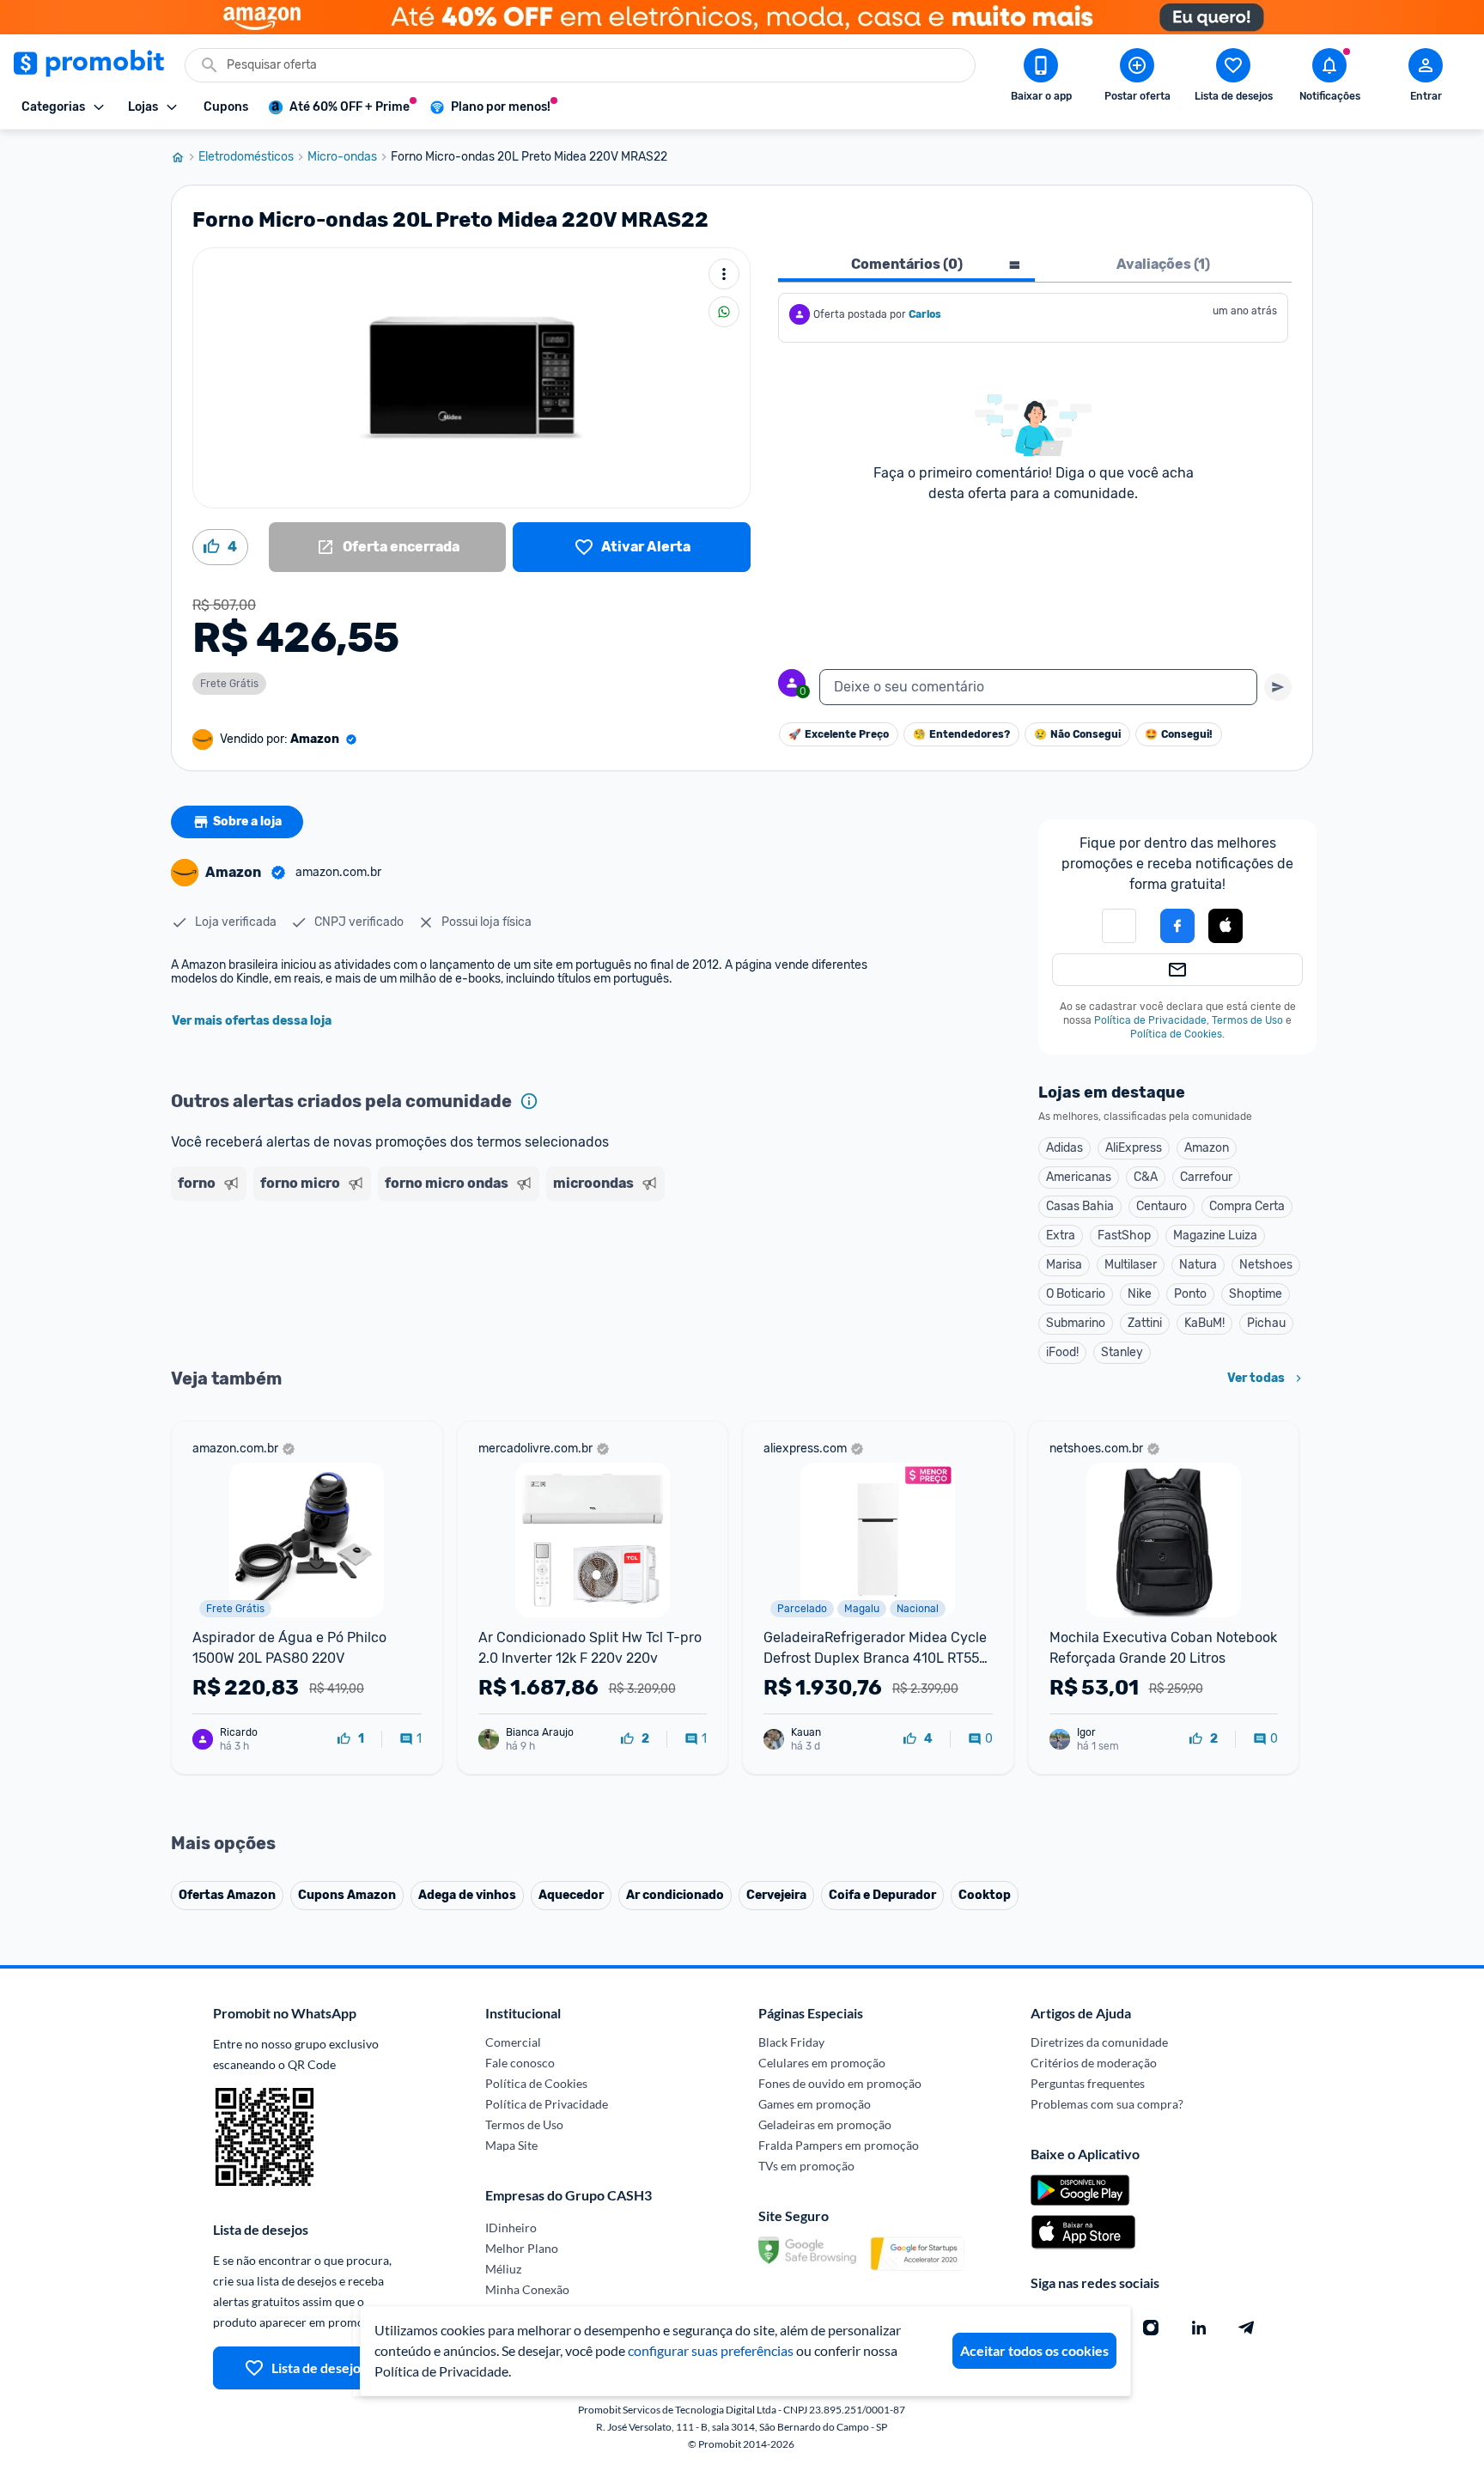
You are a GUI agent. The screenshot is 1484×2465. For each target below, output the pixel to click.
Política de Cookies (1176, 1034)
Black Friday (791, 2042)
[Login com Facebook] (1177, 926)
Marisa (1064, 1265)
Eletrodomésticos (246, 157)
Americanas (1079, 1177)
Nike (1140, 1294)
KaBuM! (1204, 1323)
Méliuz (503, 2269)
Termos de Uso (1247, 1020)
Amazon (1207, 1148)
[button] (1119, 926)
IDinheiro (511, 2228)
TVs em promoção (806, 2166)
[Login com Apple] (1226, 926)
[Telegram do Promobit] (1247, 2328)
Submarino (1076, 1323)
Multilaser (1131, 1265)
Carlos (925, 314)
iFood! (1062, 1352)
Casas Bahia (1080, 1206)
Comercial (513, 2042)
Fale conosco (520, 2063)
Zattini (1145, 1323)
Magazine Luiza (1215, 1236)
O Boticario (1076, 1294)
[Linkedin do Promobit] (1199, 2328)
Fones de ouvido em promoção (840, 2083)
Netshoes (1266, 1265)
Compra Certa (1247, 1206)
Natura (1198, 1265)
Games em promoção (815, 2104)
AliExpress (1134, 1148)
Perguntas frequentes (1088, 2083)
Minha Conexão (527, 2289)
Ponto (1190, 1294)
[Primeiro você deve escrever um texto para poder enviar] (1278, 687)
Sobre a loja (247, 822)
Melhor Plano (522, 2248)
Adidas (1064, 1148)
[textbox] (1038, 687)
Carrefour (1206, 1177)
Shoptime (1256, 1294)
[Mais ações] (724, 274)
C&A (1146, 1177)
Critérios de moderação (1094, 2063)
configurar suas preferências (711, 2350)
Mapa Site (511, 2145)
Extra (1061, 1236)
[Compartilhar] (724, 312)
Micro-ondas (342, 157)
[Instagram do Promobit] (1151, 2328)
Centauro (1162, 1206)
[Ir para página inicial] (185, 157)
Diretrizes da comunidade (1099, 2042)
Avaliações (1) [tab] (1163, 264)
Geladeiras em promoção (825, 2124)
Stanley (1122, 1352)
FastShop (1124, 1236)
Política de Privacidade (1150, 1020)
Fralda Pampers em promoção (839, 2145)
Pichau (1266, 1323)
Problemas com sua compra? (1107, 2104)
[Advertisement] (501, 1274)
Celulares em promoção (822, 2063)
